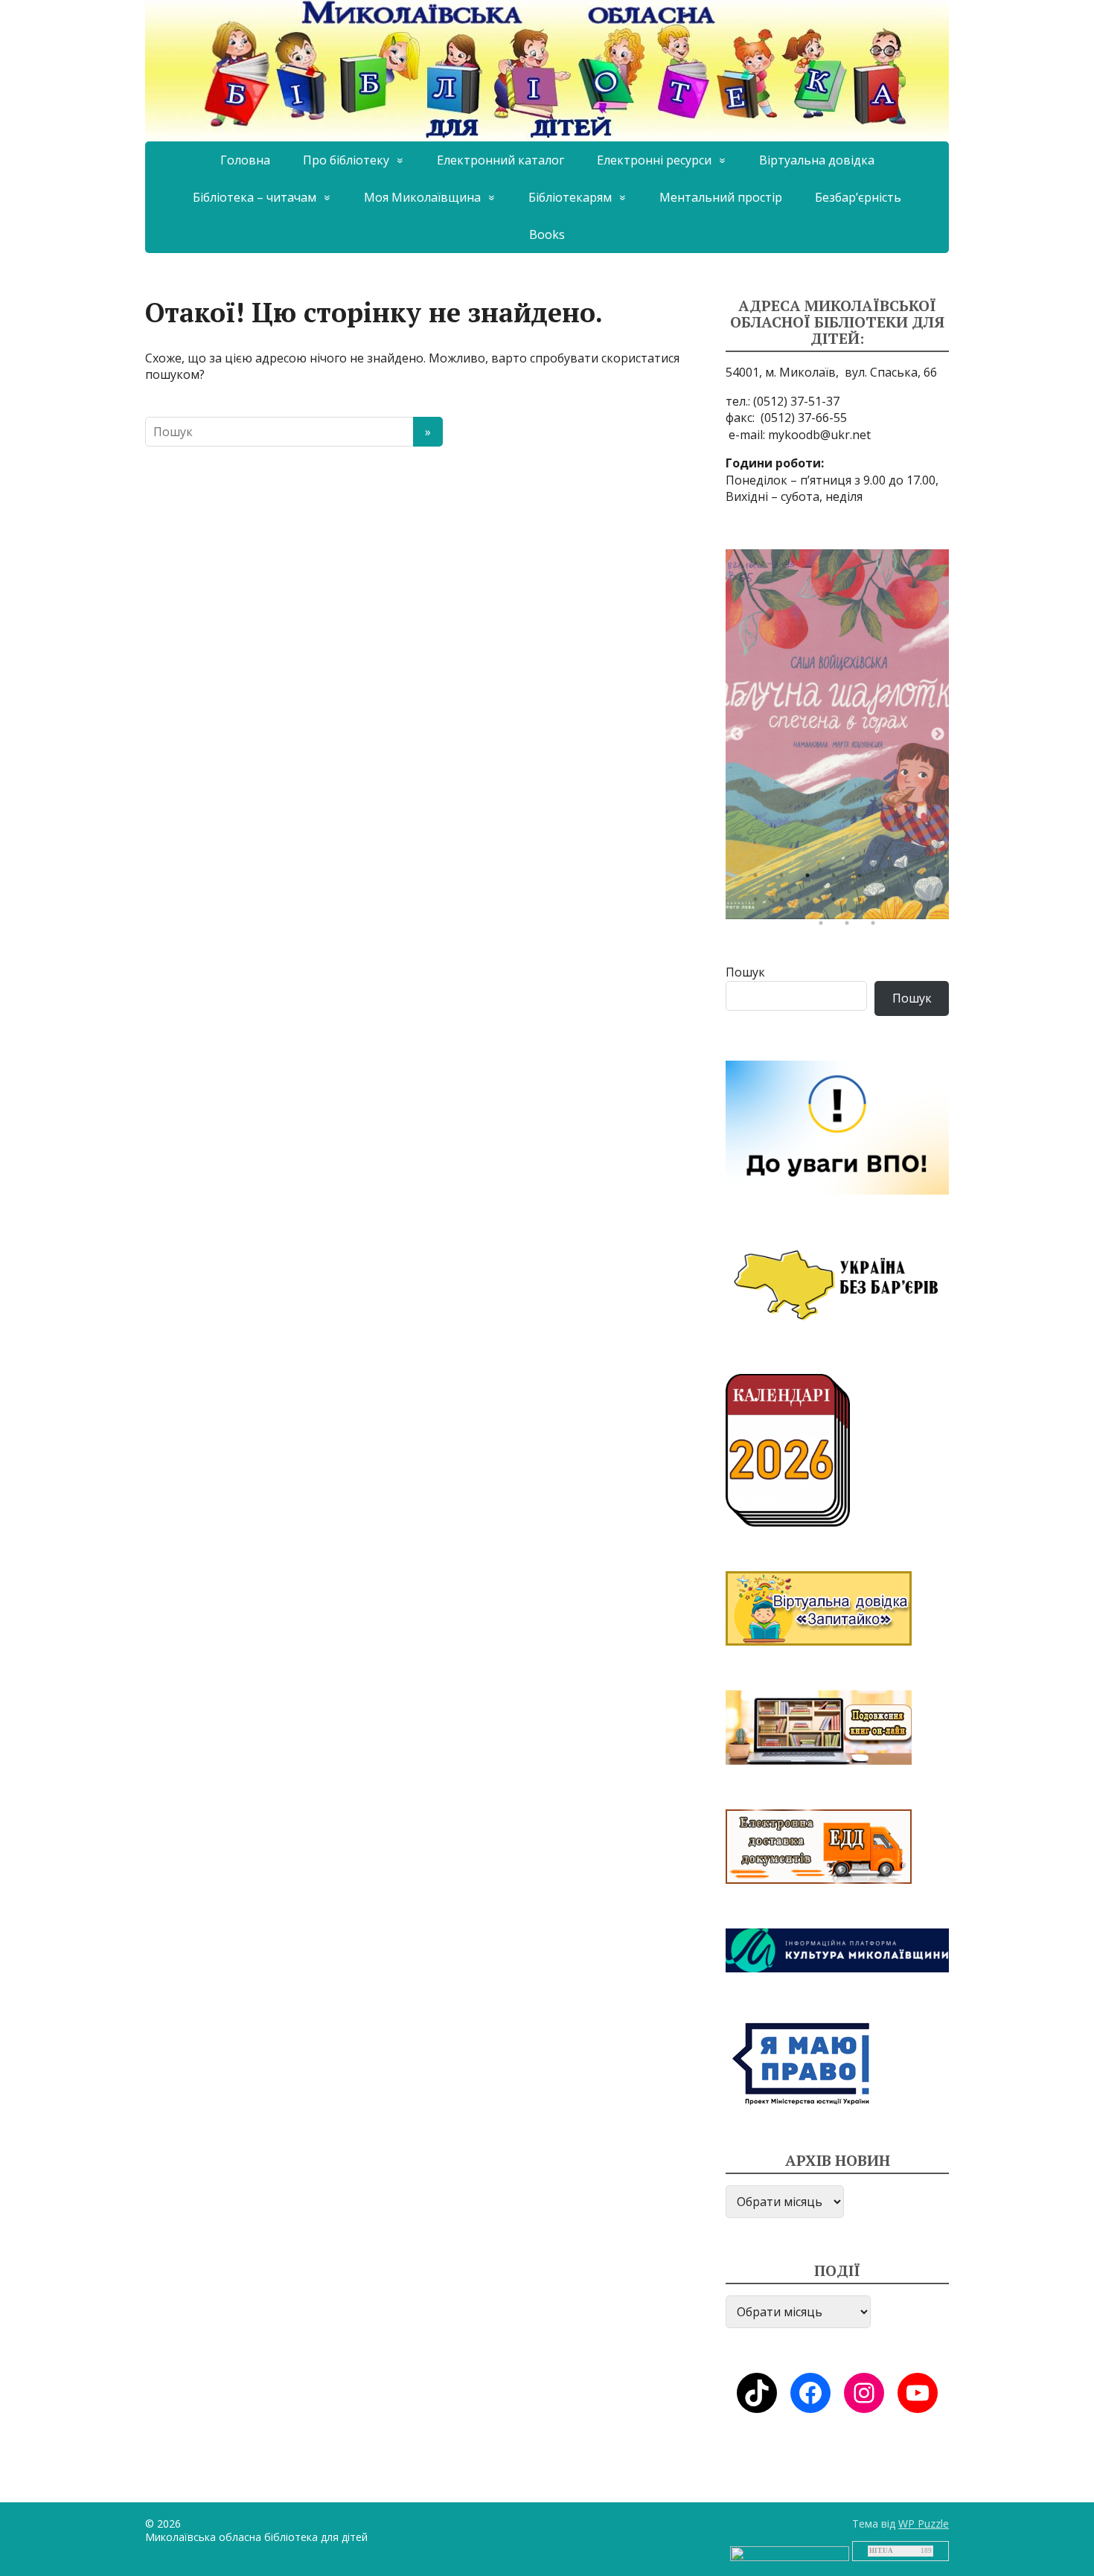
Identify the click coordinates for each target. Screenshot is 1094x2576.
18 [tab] (851, 927)
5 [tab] (863, 879)
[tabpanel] (837, 734)
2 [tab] (785, 879)
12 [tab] (837, 903)
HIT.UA (881, 2551)
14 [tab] (889, 903)
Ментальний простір (721, 197)
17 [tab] (825, 927)
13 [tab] (863, 903)
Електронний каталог (500, 160)
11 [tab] (811, 903)
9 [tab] (759, 903)
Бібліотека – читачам (255, 197)
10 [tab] (785, 903)
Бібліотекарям (570, 197)
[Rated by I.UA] (790, 2553)
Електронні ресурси (654, 160)
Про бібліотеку (346, 160)
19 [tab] (877, 927)
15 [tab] (915, 903)
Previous (737, 735)
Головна (245, 160)
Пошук (745, 972)
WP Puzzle (924, 2524)
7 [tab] (915, 879)
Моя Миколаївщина (422, 197)
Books (547, 234)
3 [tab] (811, 879)
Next (938, 735)
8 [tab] (941, 879)
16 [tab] (941, 903)
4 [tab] (837, 879)
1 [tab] (759, 879)
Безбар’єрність (858, 197)
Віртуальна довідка (817, 160)
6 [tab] (889, 879)
